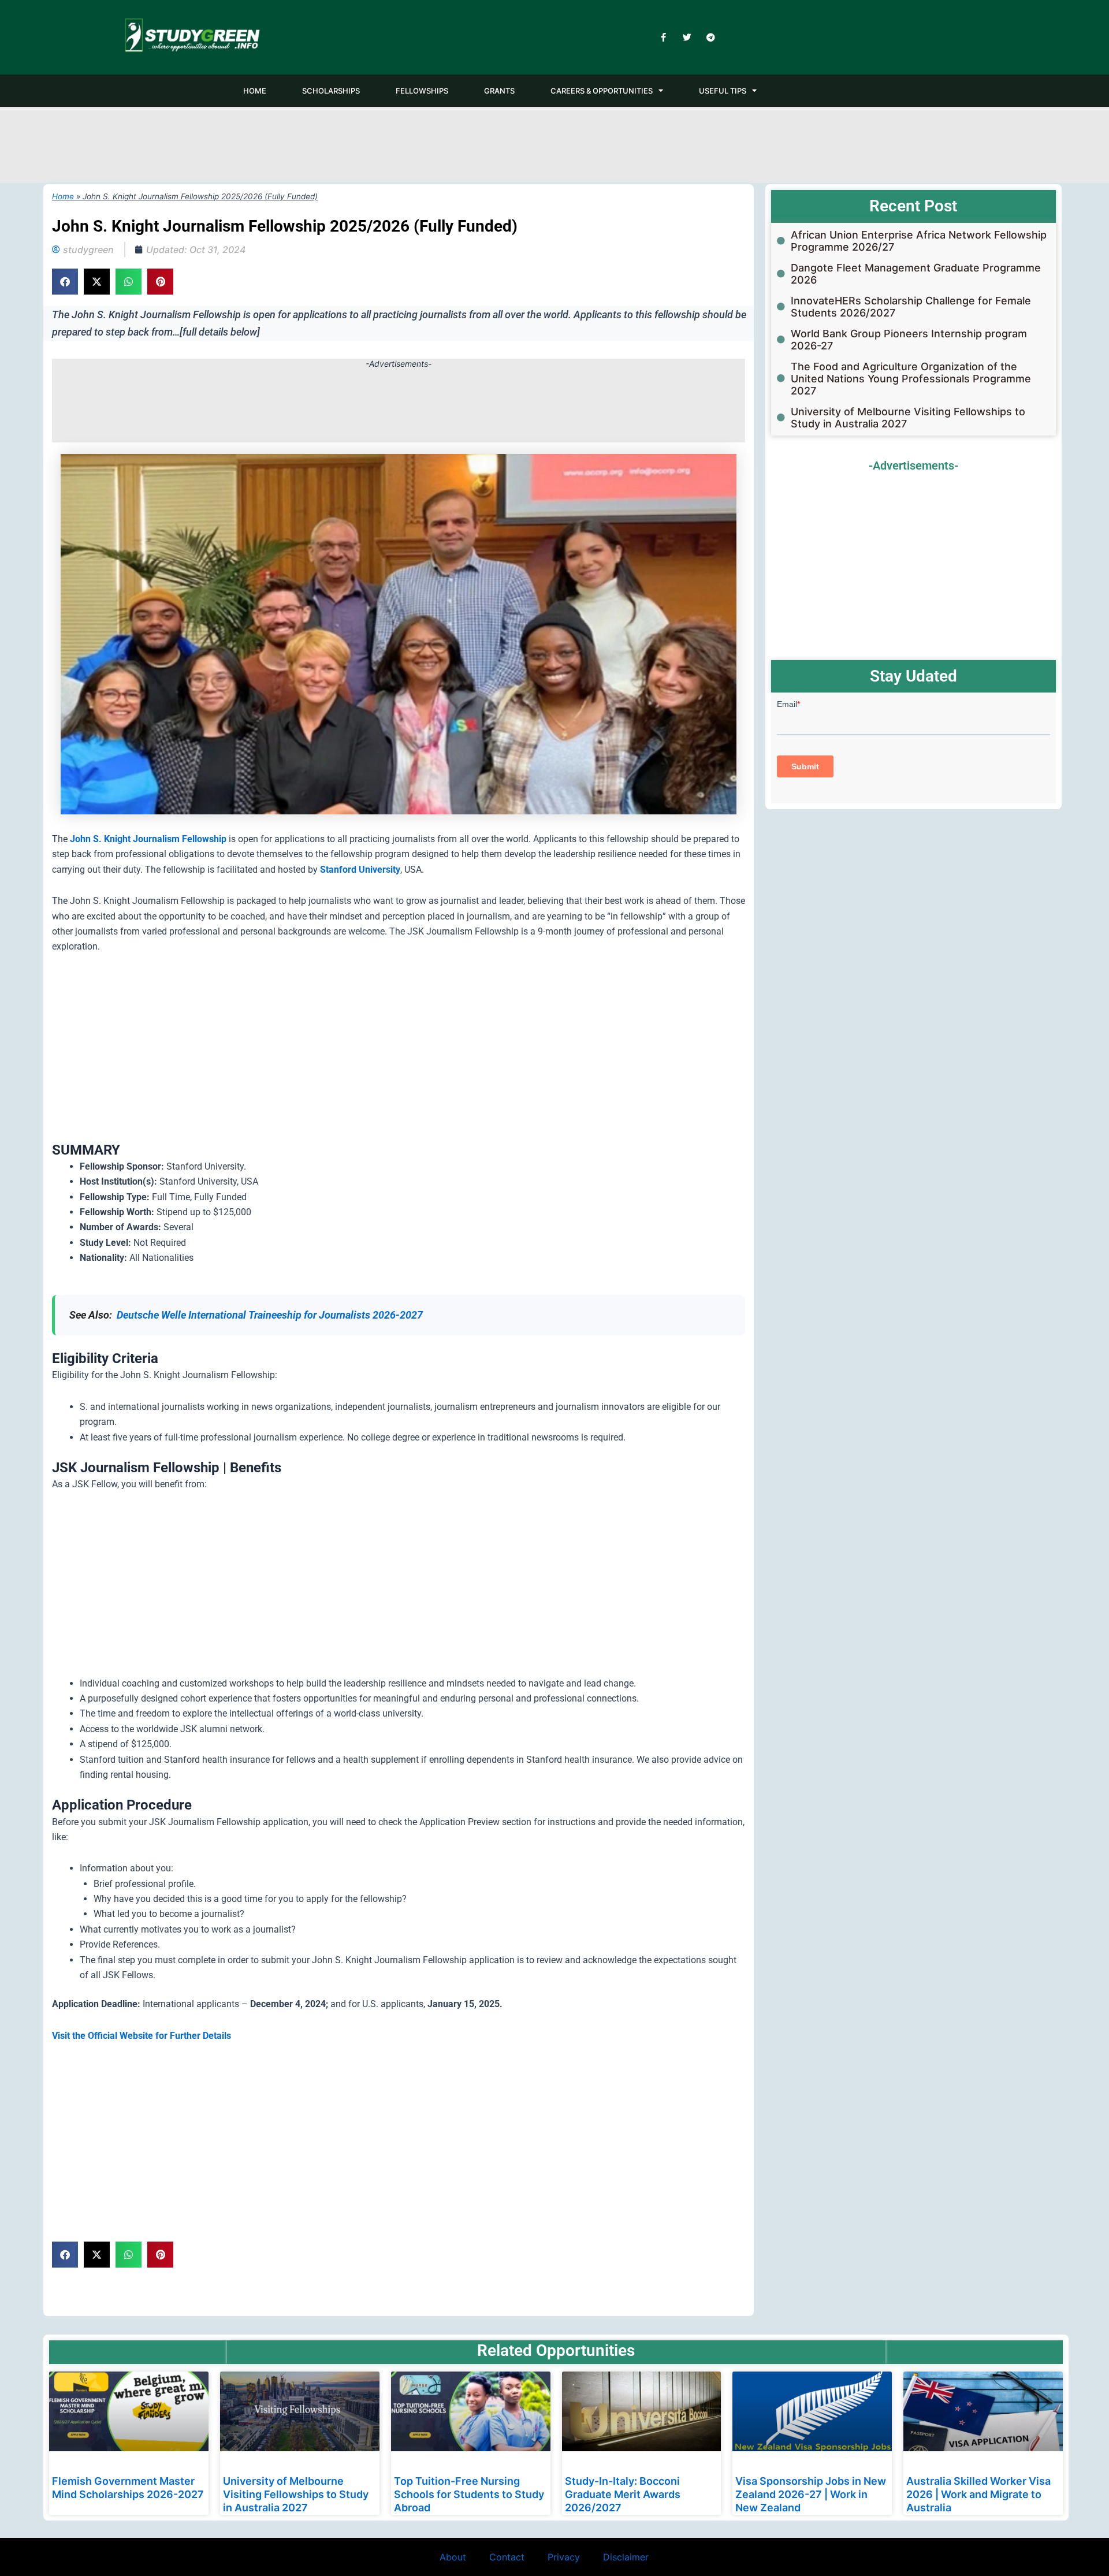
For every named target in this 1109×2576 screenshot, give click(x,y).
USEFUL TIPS (723, 91)
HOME (255, 91)
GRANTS (499, 91)
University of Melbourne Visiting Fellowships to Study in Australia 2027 (296, 2495)
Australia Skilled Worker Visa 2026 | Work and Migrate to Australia (978, 2495)
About (453, 2557)
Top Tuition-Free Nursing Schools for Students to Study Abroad (469, 2495)
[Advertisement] (554, 143)
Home (63, 196)
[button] (65, 282)
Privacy (564, 2557)
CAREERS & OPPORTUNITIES (602, 91)
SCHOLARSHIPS (331, 91)
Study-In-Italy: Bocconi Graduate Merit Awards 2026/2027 (623, 2495)
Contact (507, 2557)
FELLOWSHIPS (422, 91)
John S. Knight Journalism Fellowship (148, 839)
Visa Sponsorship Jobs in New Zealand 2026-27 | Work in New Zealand (811, 2495)
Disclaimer (626, 2557)
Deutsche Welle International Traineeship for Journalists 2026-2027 (270, 1315)
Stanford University (360, 870)
